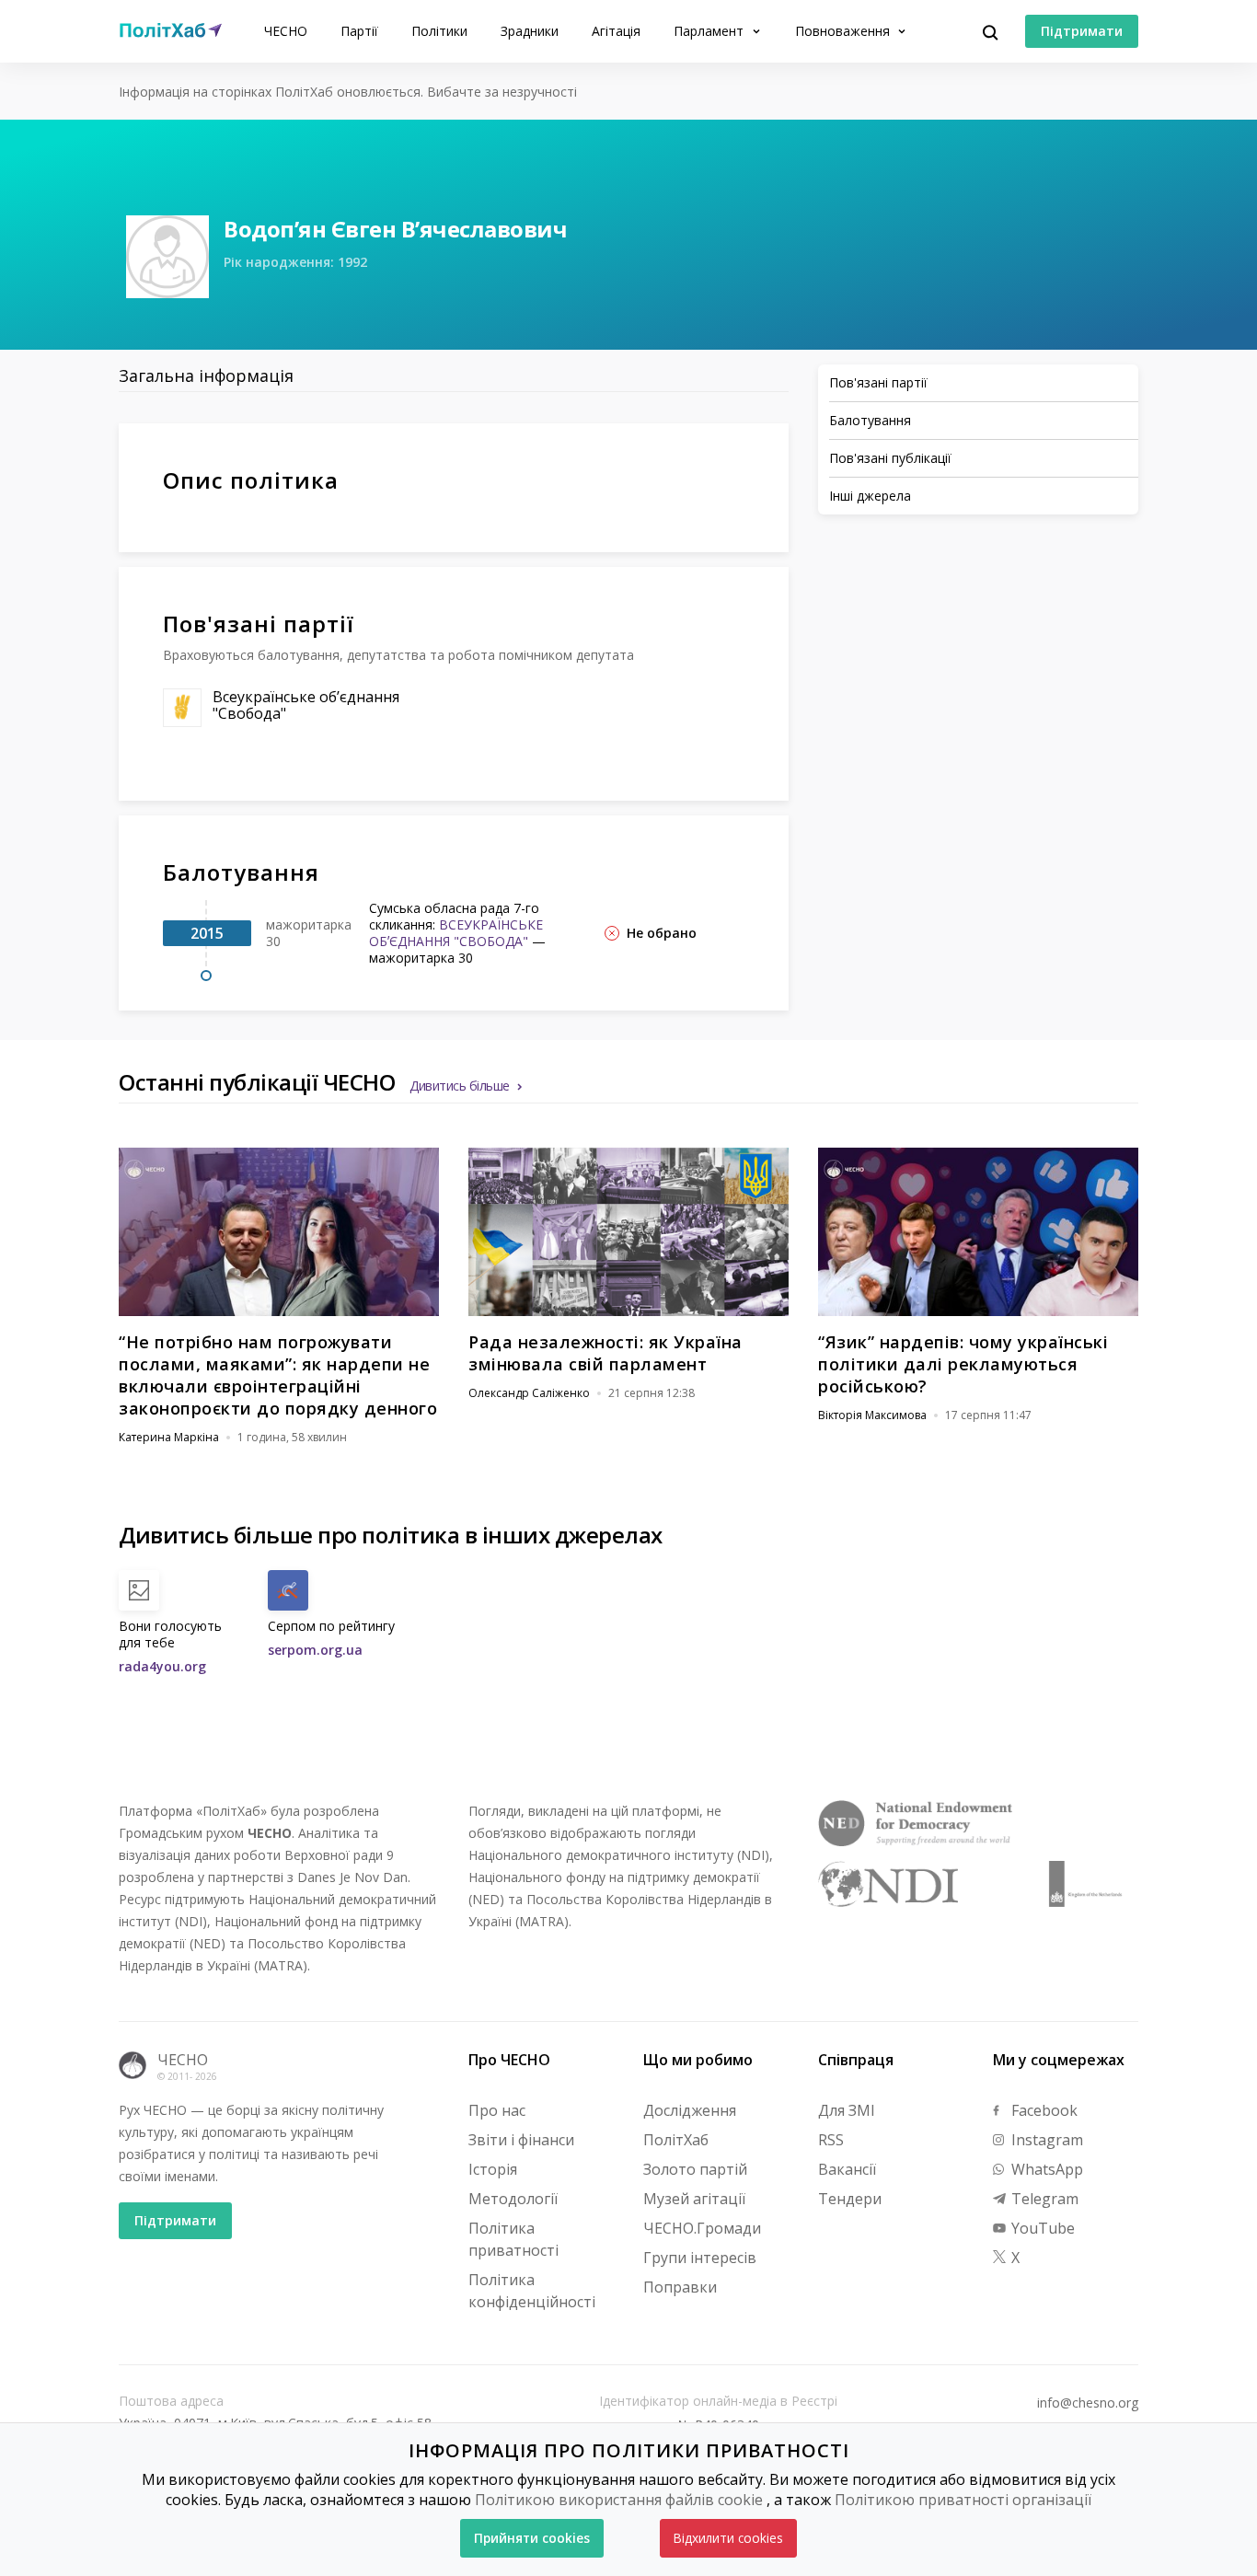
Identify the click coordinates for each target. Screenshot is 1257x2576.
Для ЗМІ (847, 2110)
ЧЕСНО (286, 31)
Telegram (1043, 2199)
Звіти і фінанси (521, 2140)
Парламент (710, 31)
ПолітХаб (676, 2140)
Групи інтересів (700, 2258)
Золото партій (695, 2169)
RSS (831, 2140)
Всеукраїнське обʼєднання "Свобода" (306, 705)
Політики (439, 31)
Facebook (1043, 2110)
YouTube (1041, 2228)
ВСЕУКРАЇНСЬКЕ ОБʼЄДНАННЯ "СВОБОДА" (456, 933)
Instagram (1045, 2140)
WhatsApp (1045, 2169)
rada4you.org (162, 1666)
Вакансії (847, 2169)
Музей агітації (694, 2199)
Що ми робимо (698, 2060)
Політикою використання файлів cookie (619, 2500)
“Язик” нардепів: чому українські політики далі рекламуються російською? (963, 1364)
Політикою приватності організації (963, 2500)
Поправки (680, 2287)
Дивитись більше (460, 1086)
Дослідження (690, 2110)
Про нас (497, 2110)
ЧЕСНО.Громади (702, 2228)
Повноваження (844, 31)
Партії (359, 31)
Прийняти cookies (532, 2538)
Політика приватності (513, 2239)
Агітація (616, 31)
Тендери (850, 2199)
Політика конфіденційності (532, 2291)
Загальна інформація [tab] (206, 375)
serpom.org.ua (315, 1650)
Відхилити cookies (728, 2538)
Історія (493, 2169)
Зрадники (530, 31)
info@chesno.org (1088, 2403)
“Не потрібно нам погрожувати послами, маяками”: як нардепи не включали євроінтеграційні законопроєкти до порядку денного (278, 1375)
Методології (513, 2199)
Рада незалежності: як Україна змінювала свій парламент (605, 1353)
